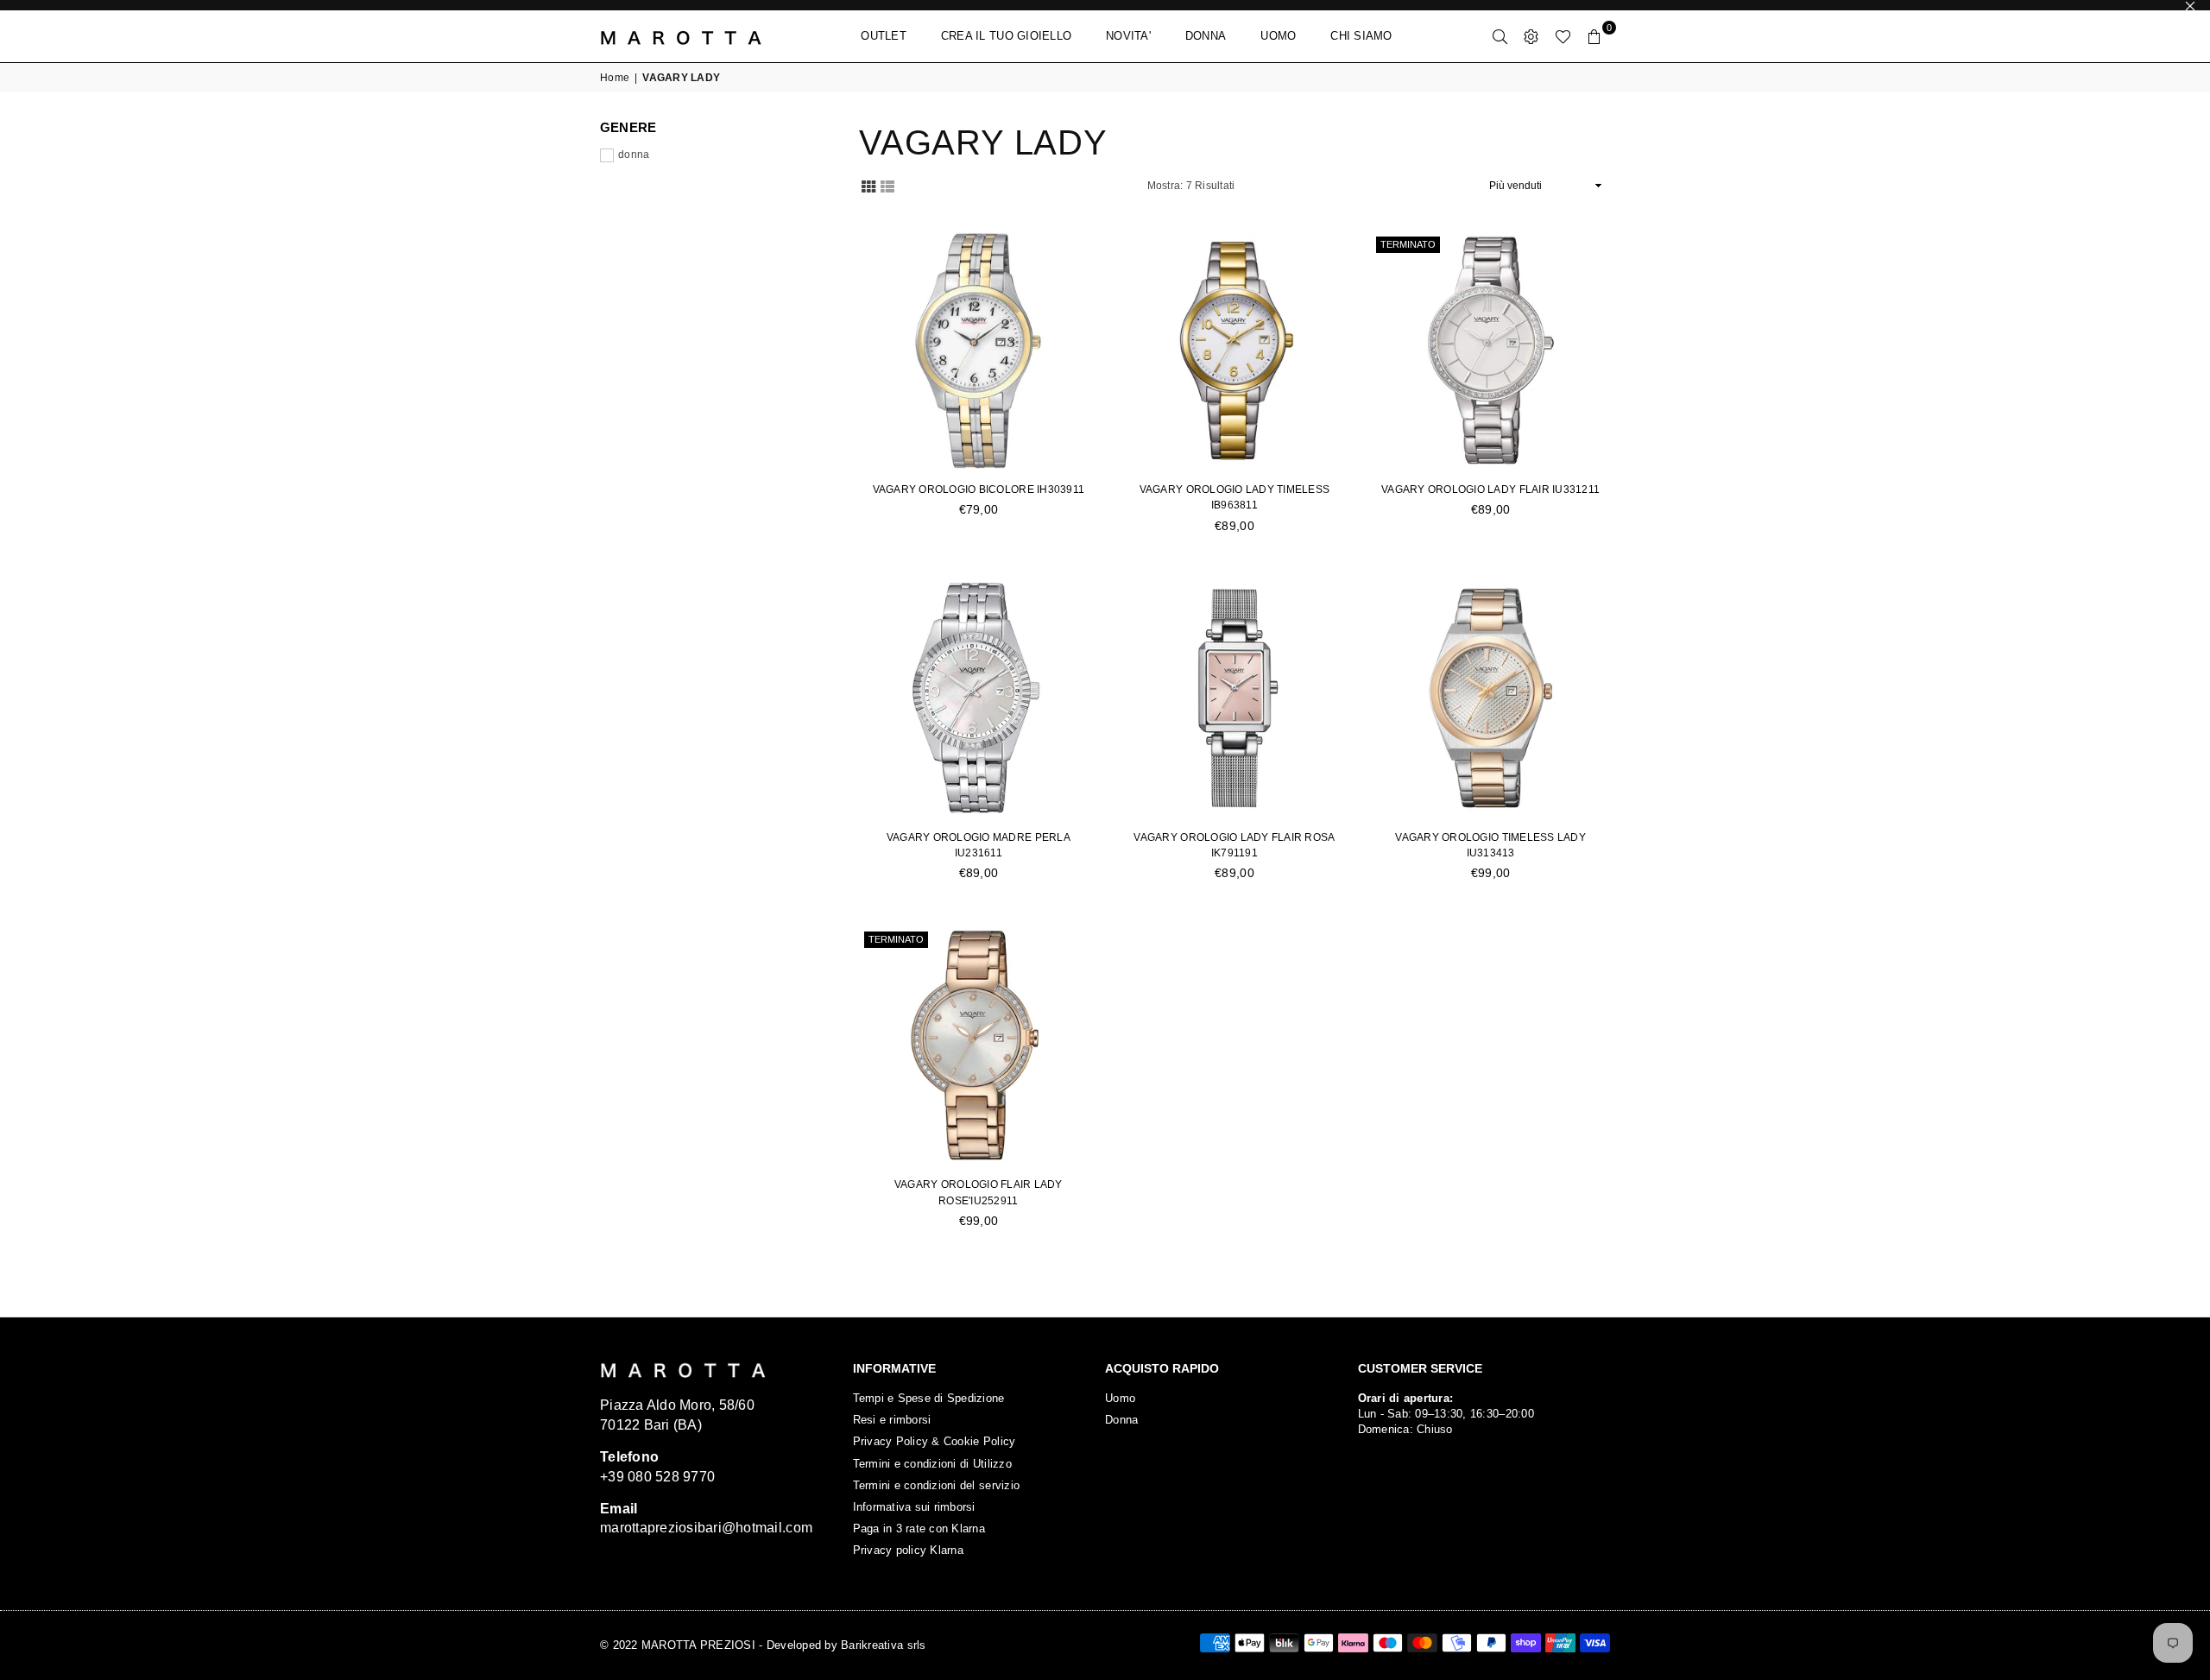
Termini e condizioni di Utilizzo (932, 1464)
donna (634, 155)
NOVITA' (1128, 36)
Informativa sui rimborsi (914, 1507)
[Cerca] (1500, 36)
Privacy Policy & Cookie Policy (935, 1441)
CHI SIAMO (1361, 36)
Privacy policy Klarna (908, 1550)
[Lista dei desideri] (1563, 36)
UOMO (1278, 36)
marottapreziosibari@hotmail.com (706, 1528)
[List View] (887, 185)
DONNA (1206, 36)
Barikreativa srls (883, 1645)
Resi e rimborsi (892, 1420)
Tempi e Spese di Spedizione (929, 1398)
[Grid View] (868, 185)
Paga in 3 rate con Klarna (919, 1528)
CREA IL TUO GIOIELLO (1006, 36)
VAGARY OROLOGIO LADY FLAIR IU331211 (1490, 489)
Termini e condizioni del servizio (937, 1485)
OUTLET (884, 36)
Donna (1121, 1420)
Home (615, 78)
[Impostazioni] (1531, 36)
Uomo (1120, 1398)
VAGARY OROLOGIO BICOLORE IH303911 (979, 489)
